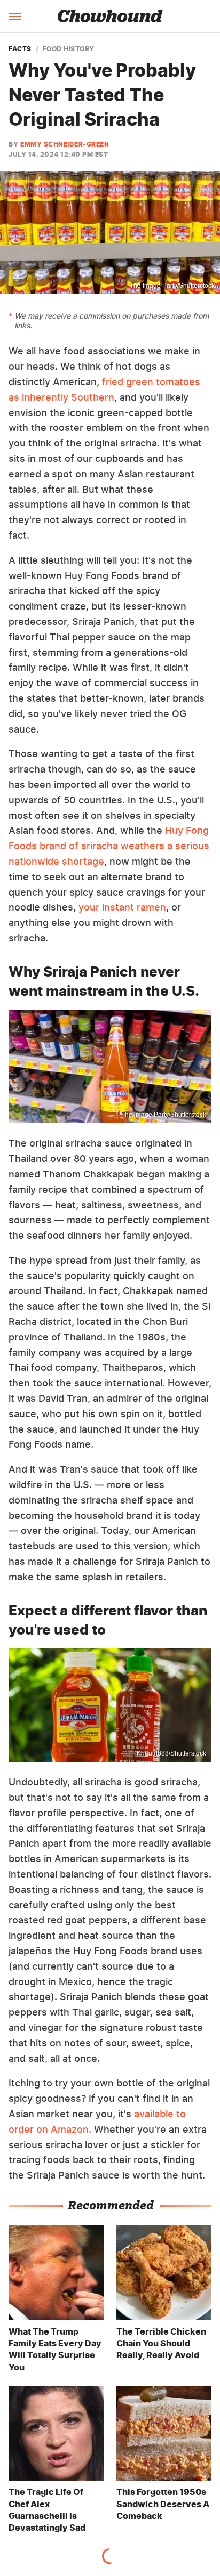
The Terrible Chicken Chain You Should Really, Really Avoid (161, 2343)
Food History (69, 49)
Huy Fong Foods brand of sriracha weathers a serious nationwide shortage (109, 846)
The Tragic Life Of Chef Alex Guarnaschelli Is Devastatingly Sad (47, 2510)
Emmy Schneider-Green (65, 144)
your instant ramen (122, 907)
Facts (20, 49)
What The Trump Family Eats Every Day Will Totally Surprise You (55, 2349)
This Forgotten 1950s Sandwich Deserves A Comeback (163, 2504)
